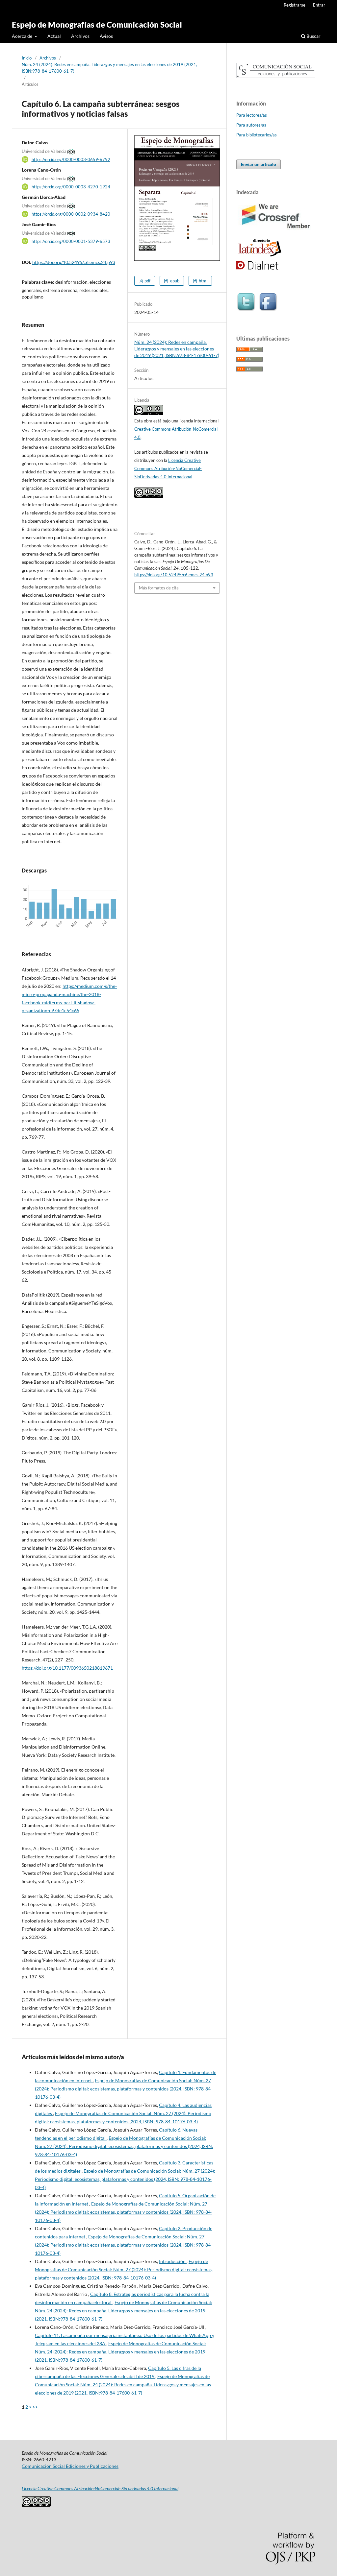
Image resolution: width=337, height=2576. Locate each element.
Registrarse (295, 5)
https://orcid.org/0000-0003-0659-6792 (71, 159)
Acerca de (23, 36)
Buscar (313, 36)
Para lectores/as (252, 115)
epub (174, 281)
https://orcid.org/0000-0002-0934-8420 (71, 214)
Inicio (27, 58)
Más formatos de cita (159, 588)
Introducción (173, 2261)
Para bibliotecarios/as (257, 135)
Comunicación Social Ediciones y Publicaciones (70, 2466)
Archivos (80, 36)
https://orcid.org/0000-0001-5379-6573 (71, 241)
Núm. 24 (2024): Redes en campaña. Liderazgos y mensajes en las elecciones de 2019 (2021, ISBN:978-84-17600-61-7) (109, 68)
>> (35, 2407)
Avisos (106, 36)
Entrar (319, 5)
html (203, 281)
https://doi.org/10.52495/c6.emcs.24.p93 (74, 262)
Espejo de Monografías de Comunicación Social (97, 24)
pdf (147, 281)
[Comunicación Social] (276, 76)
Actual (54, 36)
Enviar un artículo (259, 164)
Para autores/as (251, 125)
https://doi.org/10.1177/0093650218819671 (67, 1668)
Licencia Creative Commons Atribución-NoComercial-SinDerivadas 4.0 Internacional (168, 468)
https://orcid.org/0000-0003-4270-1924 (71, 187)
